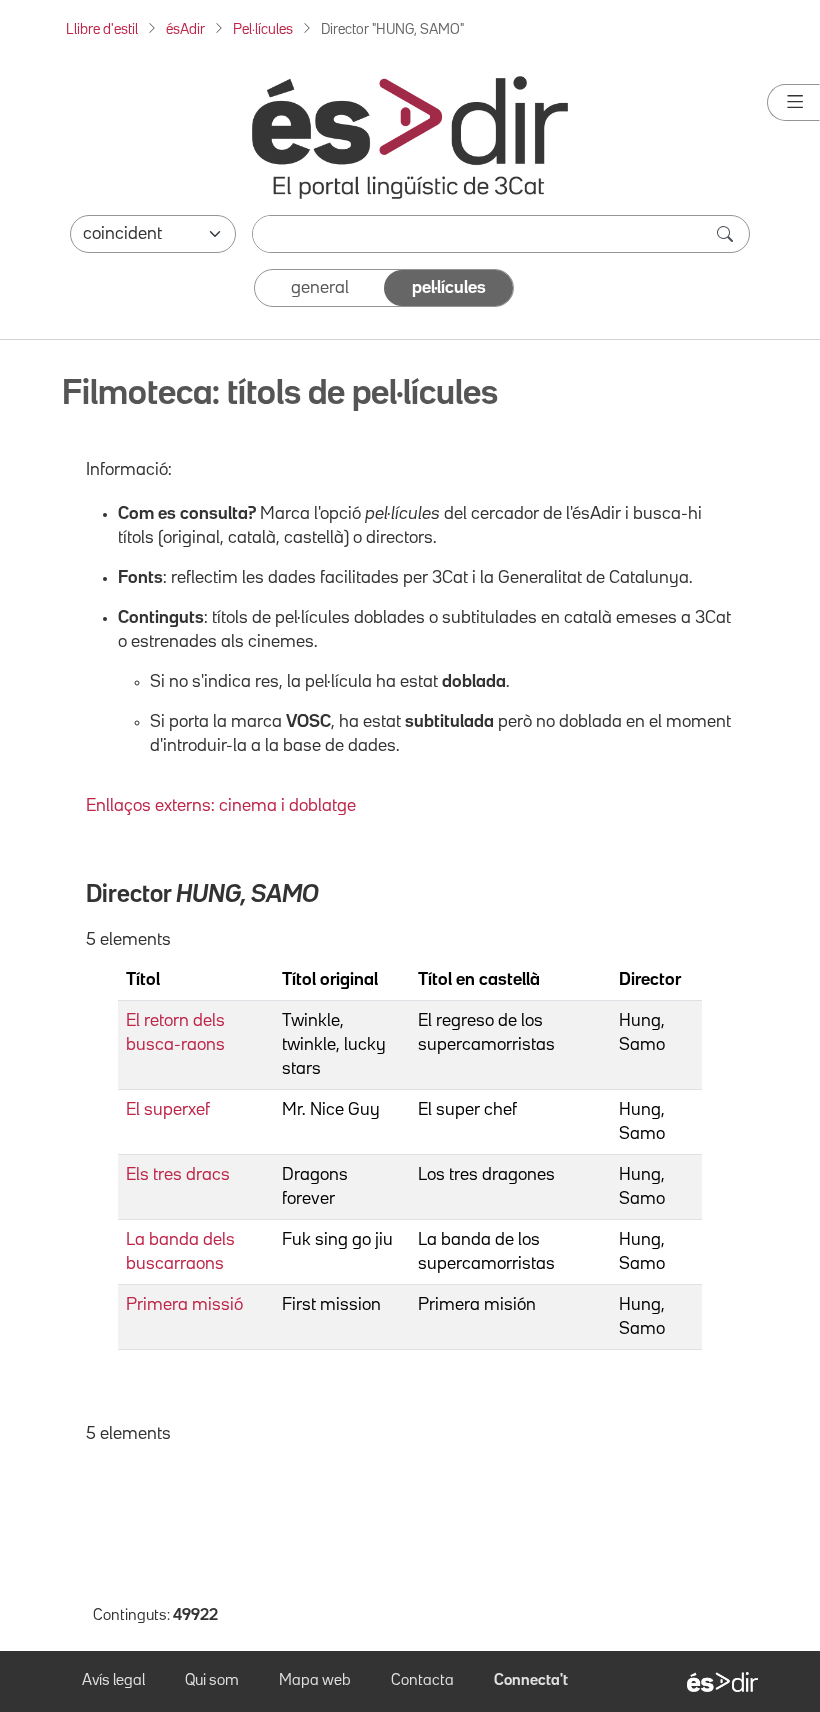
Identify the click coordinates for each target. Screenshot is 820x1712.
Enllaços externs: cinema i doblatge (221, 806)
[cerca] (727, 234)
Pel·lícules (263, 29)
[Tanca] (793, 102)
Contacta (422, 1681)
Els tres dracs (178, 1175)
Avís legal (113, 1681)
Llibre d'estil (102, 29)
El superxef (168, 1110)
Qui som (212, 1681)
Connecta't (531, 1681)
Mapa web (315, 1681)
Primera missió (184, 1305)
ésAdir (185, 29)
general (320, 288)
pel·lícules (449, 288)
